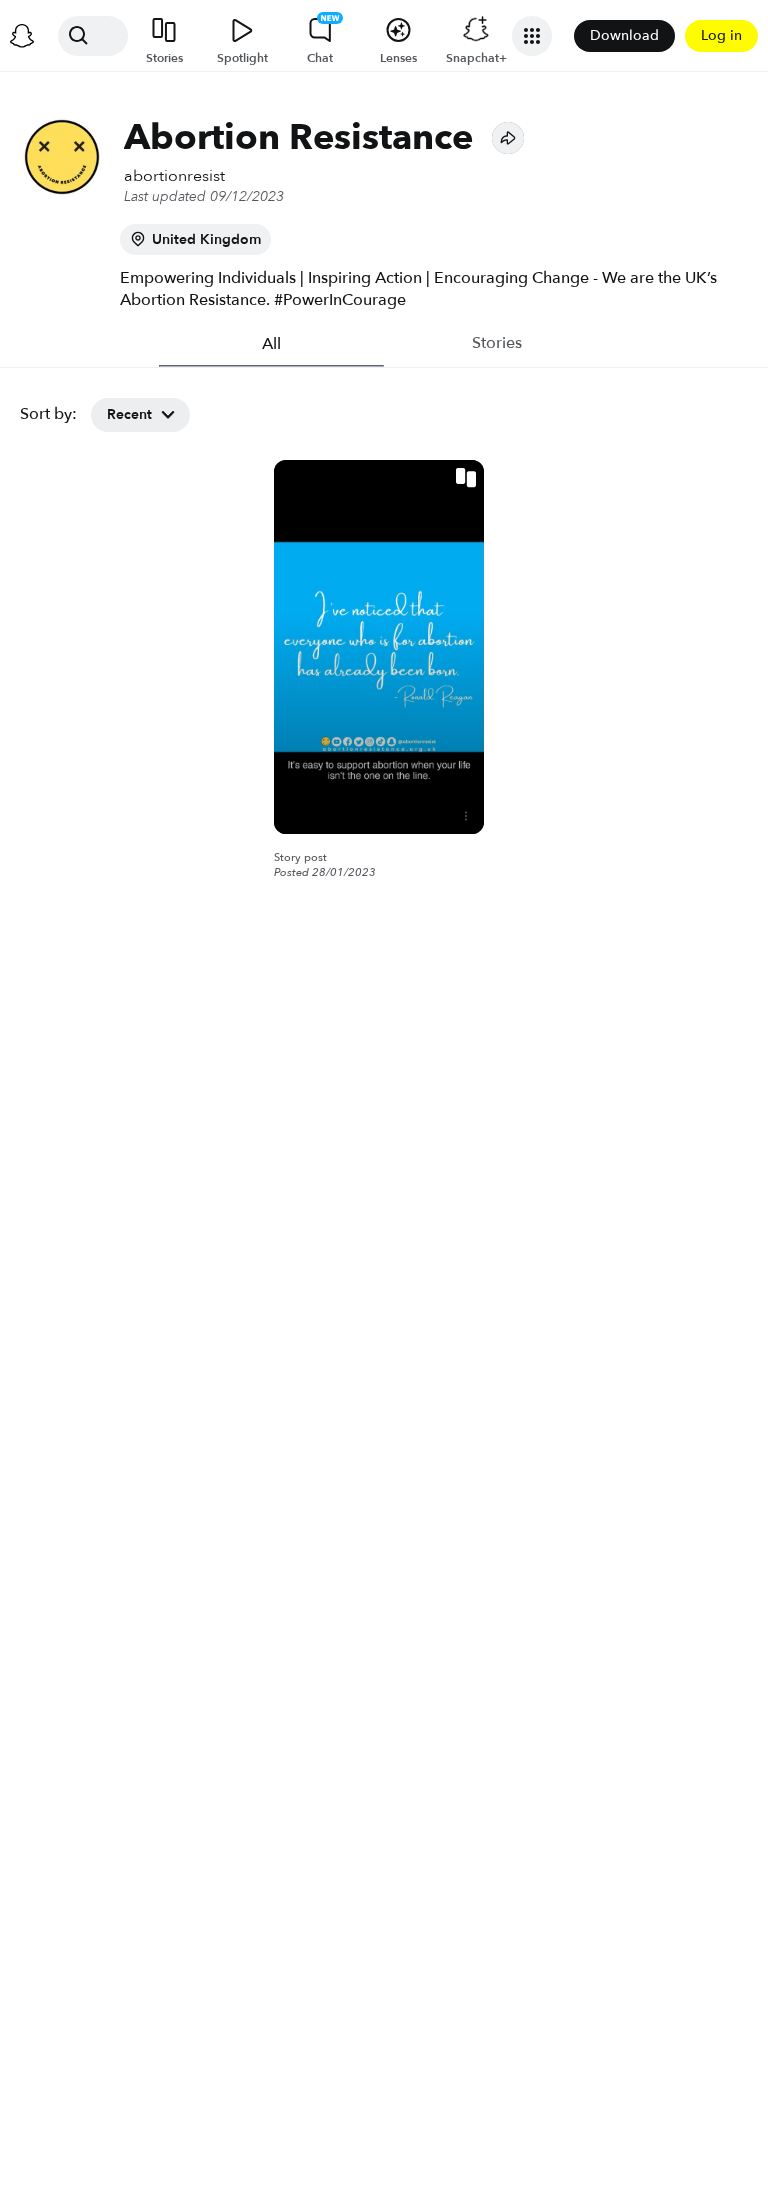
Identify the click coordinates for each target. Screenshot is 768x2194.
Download (624, 35)
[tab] (271, 344)
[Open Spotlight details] (466, 816)
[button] (508, 138)
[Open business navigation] (532, 36)
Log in (721, 35)
